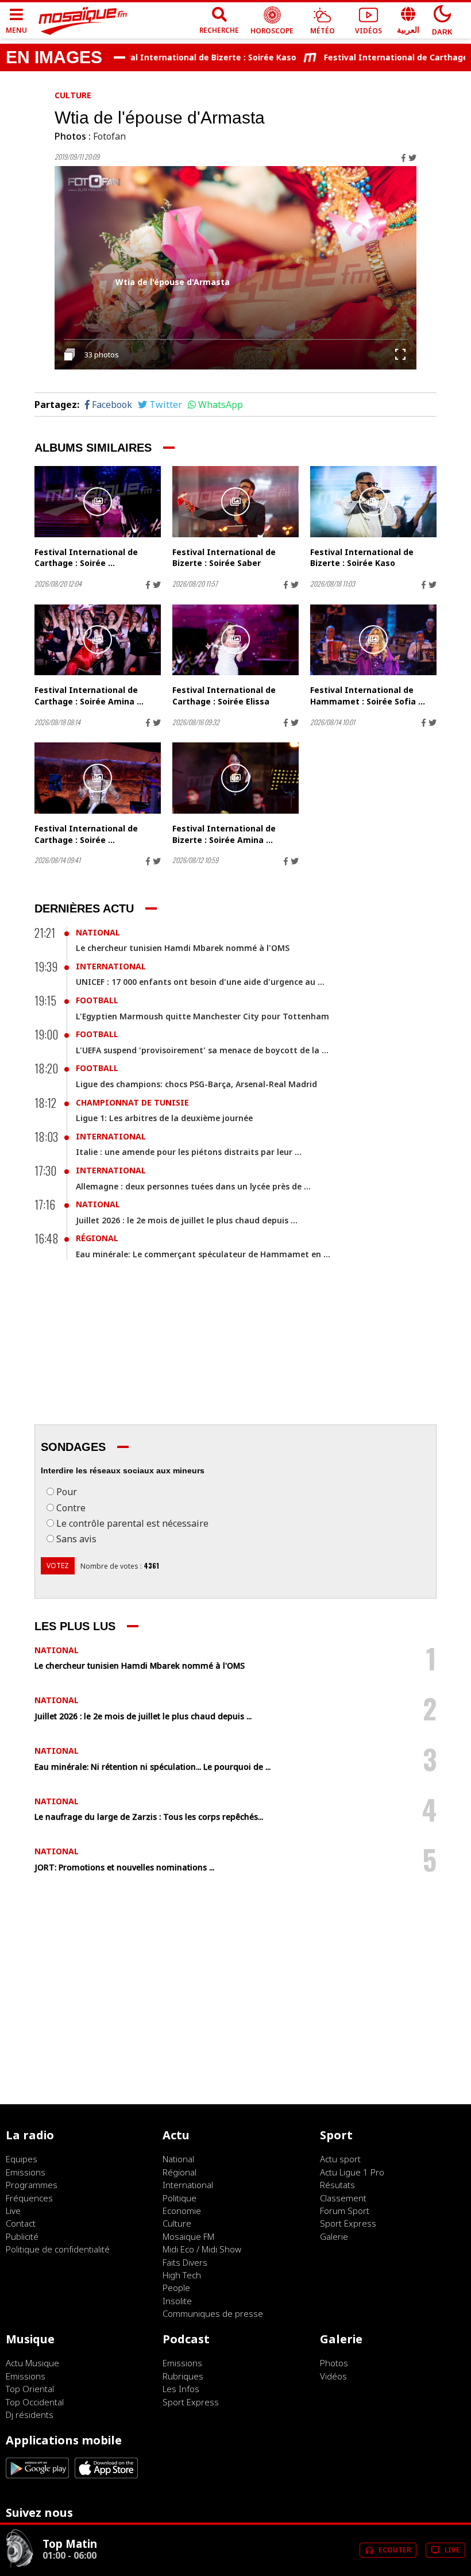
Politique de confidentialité (58, 2249)
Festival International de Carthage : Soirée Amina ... (89, 696)
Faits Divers (185, 2262)
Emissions (26, 2172)
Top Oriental (30, 2389)
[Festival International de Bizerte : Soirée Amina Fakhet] (235, 778)
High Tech (182, 2275)
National (98, 932)
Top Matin (70, 2544)
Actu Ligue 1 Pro (352, 2172)
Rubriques (183, 2376)
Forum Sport (345, 2211)
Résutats (337, 2185)
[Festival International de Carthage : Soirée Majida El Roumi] (98, 502)
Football (97, 1000)
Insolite (177, 2301)
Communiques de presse (213, 2313)
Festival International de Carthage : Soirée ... (86, 558)
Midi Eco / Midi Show (202, 2249)
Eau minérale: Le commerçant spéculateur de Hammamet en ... (203, 1254)
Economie (182, 2211)
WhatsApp (221, 405)
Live (13, 2211)
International (111, 966)
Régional (97, 1238)
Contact (21, 2223)
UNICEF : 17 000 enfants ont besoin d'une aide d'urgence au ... (200, 982)
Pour (67, 1492)
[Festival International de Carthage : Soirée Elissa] (235, 640)
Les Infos (181, 2389)
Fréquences (29, 2198)
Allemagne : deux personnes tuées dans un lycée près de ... (193, 1186)
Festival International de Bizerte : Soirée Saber (224, 558)
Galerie (334, 2236)
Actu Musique (32, 2363)
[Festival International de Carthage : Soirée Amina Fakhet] (98, 640)
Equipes (22, 2159)
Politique (179, 2198)
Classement (343, 2198)
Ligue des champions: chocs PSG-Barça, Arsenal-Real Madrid (196, 1084)
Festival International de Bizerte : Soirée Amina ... (224, 834)
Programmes (32, 2185)
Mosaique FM (188, 2236)
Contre (71, 1508)
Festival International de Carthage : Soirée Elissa (224, 696)
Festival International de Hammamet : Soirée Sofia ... (368, 696)
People (176, 2288)
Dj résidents (30, 2415)
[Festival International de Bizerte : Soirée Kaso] (373, 502)
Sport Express (348, 2223)
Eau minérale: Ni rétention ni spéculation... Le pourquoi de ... (153, 1767)
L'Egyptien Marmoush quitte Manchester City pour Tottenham (202, 1016)
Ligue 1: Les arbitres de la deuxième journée (164, 1118)
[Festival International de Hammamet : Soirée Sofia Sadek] (373, 640)
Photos (334, 2363)
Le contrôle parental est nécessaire (132, 1523)
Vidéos (333, 2376)
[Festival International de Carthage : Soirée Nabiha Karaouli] (98, 778)
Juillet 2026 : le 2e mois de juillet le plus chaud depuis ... (187, 1220)
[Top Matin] (20, 2565)
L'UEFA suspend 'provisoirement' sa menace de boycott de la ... (202, 1050)
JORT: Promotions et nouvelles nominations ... (124, 1867)
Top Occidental (35, 2402)
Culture (73, 95)
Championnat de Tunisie (132, 1102)
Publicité (22, 2236)
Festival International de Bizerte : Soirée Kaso (175, 57)
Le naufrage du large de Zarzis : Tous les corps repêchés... (149, 1817)
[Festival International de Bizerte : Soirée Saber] (235, 502)
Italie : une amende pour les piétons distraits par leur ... (189, 1152)
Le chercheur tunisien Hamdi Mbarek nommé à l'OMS (183, 948)
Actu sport (340, 2159)
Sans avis (76, 1539)
